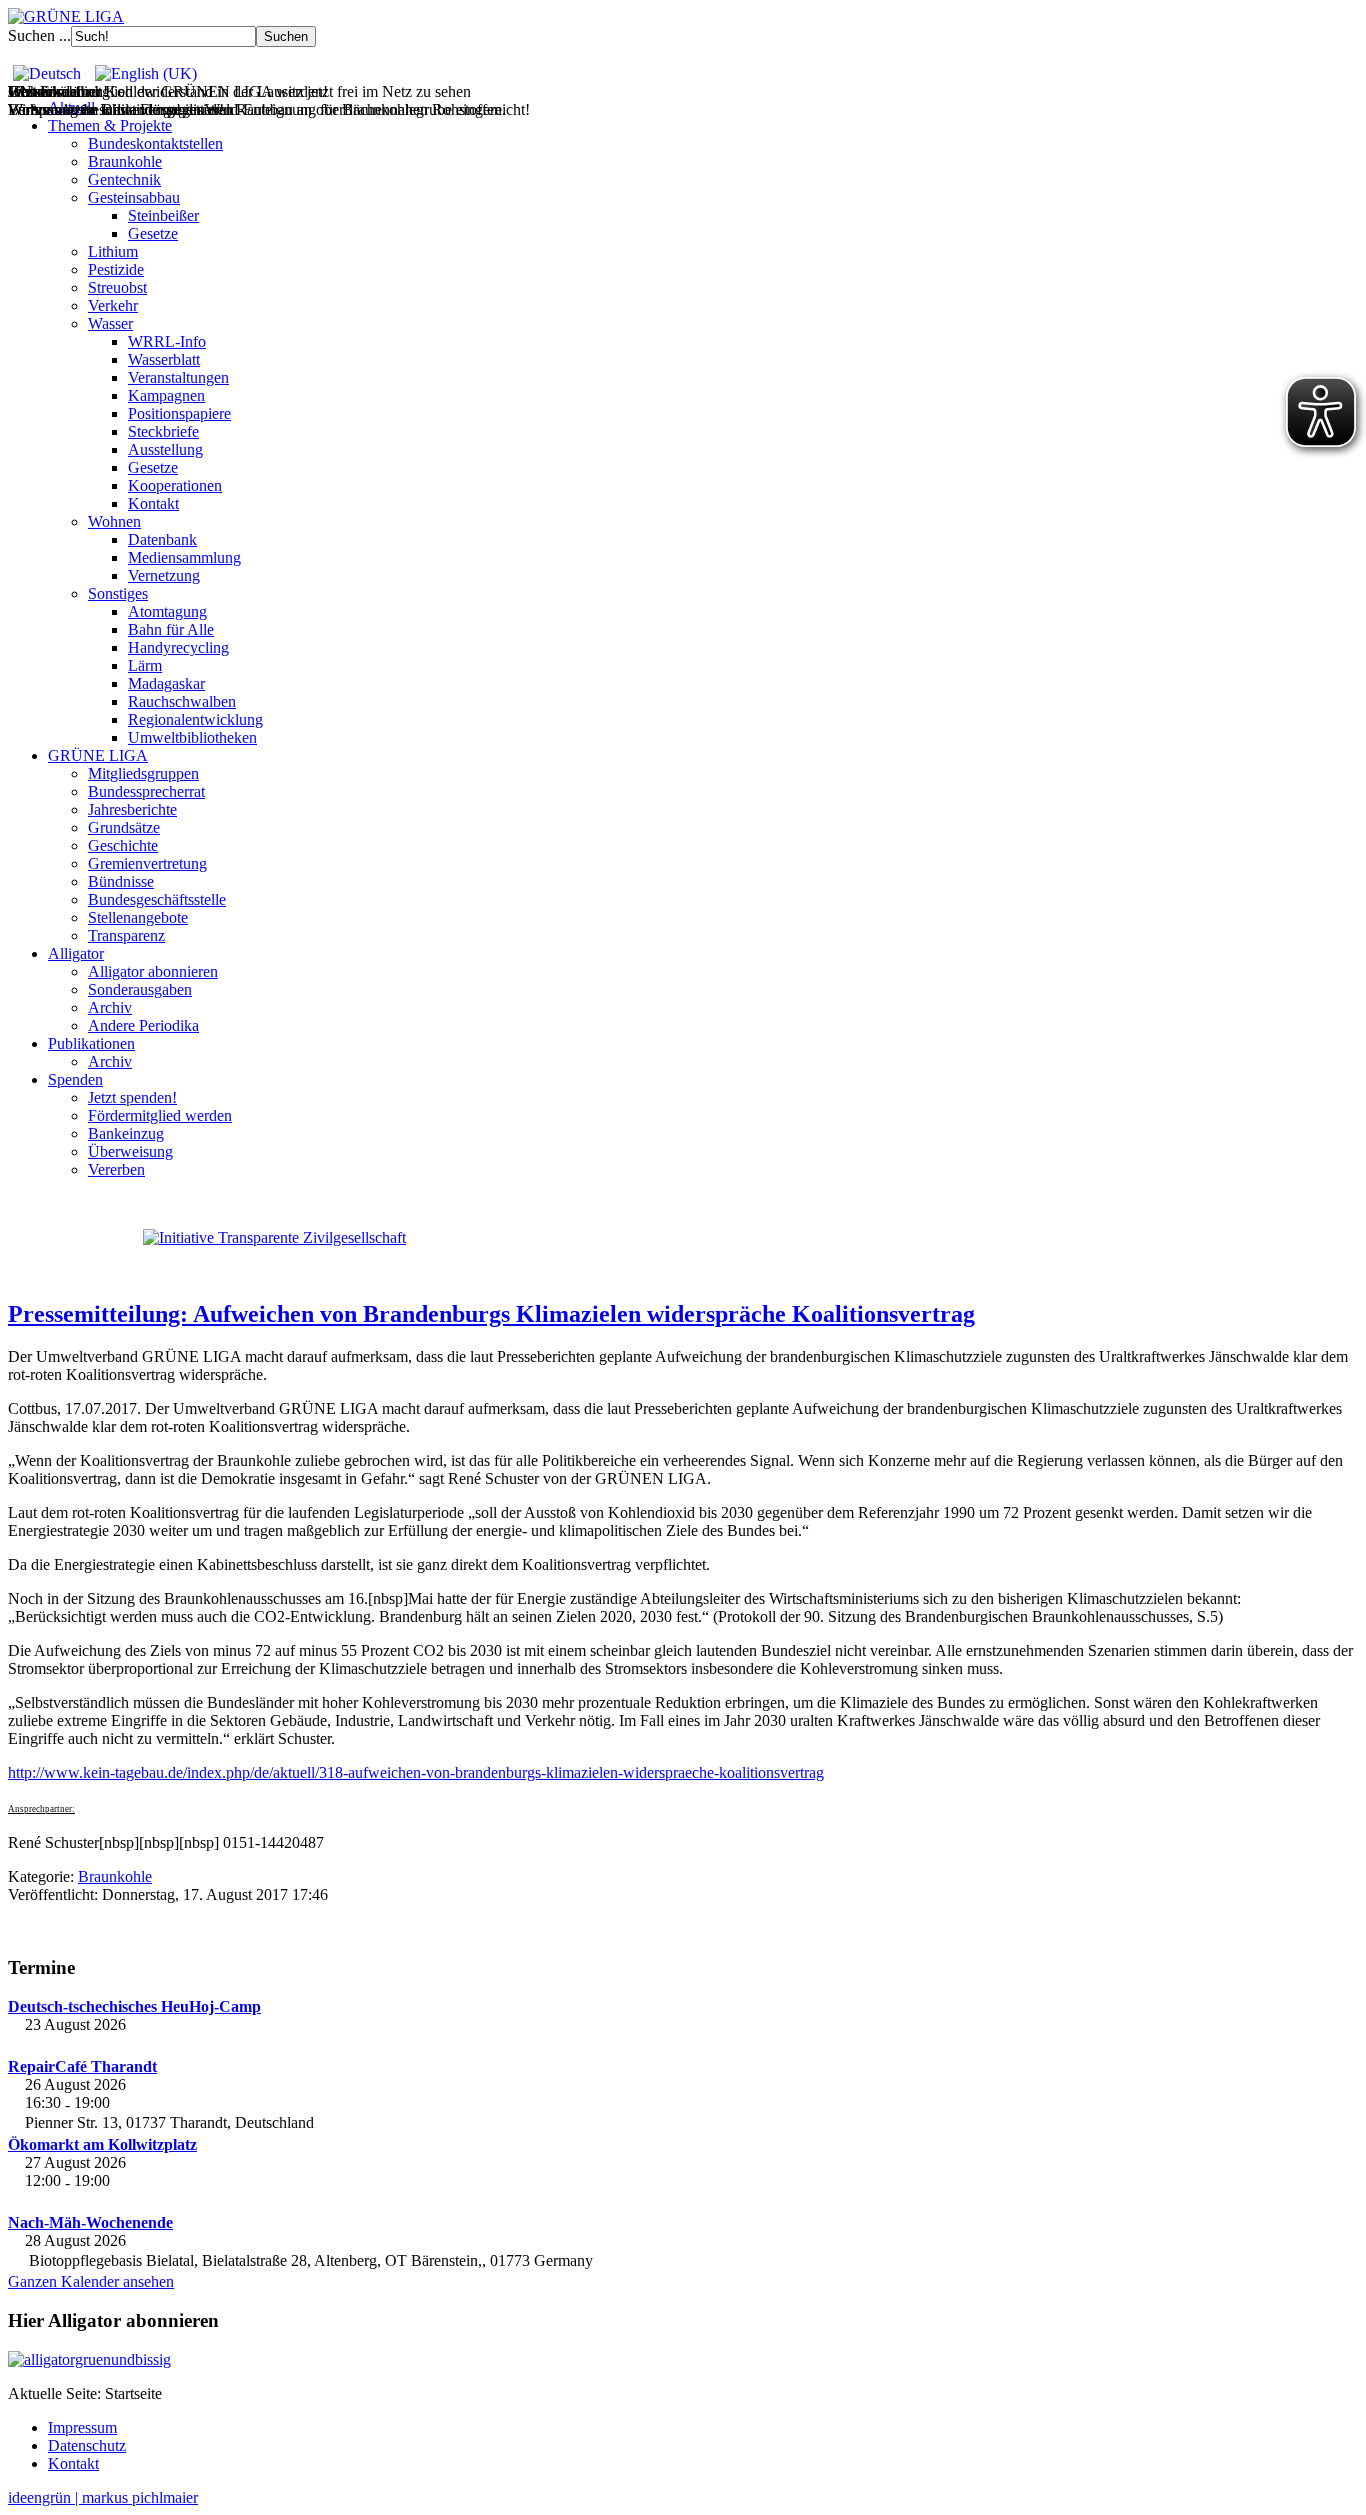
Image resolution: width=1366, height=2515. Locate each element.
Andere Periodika (143, 1025)
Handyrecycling (178, 647)
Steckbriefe (163, 431)
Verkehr (113, 305)
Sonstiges (118, 593)
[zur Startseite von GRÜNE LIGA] (66, 16)
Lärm (145, 665)
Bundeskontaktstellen (155, 143)
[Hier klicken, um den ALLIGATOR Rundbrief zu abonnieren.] (683, 2360)
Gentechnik (124, 179)
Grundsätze (124, 827)
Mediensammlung (184, 557)
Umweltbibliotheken (192, 737)
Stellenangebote (138, 917)
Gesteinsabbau (134, 197)
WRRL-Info (167, 341)
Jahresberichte (132, 809)
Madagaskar (166, 683)
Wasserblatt (164, 359)
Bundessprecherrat (146, 791)
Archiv (110, 1007)
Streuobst (117, 287)
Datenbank (162, 539)
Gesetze (153, 233)
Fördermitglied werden (160, 1115)
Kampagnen (166, 395)
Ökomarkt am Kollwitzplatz (102, 2144)
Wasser (110, 323)
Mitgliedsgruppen (143, 773)
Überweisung (130, 1151)
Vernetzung (164, 575)
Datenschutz (87, 2445)
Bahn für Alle (171, 629)
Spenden (75, 1079)
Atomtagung (167, 611)
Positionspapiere (179, 413)
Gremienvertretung (147, 863)
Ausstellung (165, 449)
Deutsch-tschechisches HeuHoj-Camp (134, 2006)
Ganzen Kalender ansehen (91, 2281)
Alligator (76, 953)
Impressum (82, 2427)
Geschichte (123, 845)
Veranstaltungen (178, 377)
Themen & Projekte (110, 125)
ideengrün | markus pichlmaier (103, 2497)
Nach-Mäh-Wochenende (90, 2222)
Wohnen (114, 521)
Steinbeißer (163, 215)
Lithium (113, 251)
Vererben (116, 1169)
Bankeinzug (126, 1133)
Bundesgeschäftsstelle (157, 899)
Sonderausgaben (140, 989)
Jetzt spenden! (132, 1097)
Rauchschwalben (182, 701)
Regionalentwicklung (195, 719)
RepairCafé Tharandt (82, 2066)
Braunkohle (125, 161)
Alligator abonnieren (153, 971)
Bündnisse (121, 881)
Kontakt (153, 503)
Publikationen (91, 1043)
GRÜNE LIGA (98, 755)
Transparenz (126, 935)
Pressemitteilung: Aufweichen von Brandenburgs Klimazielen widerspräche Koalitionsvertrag (491, 1314)
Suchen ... (39, 35)
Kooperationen (175, 485)
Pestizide (116, 269)
